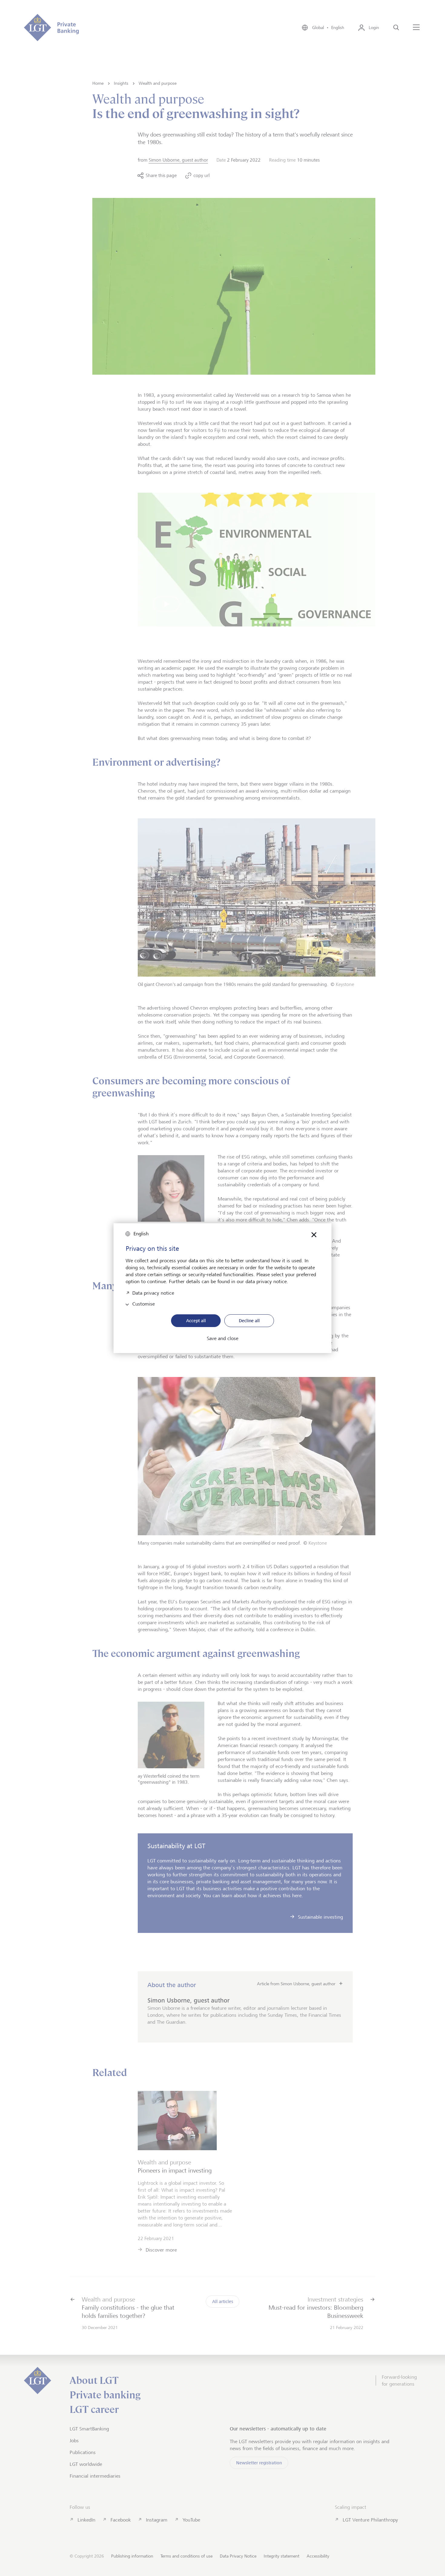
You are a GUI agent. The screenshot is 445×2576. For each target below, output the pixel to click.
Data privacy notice (153, 1292)
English (141, 1234)
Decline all (249, 1321)
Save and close (222, 1339)
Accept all (196, 1321)
